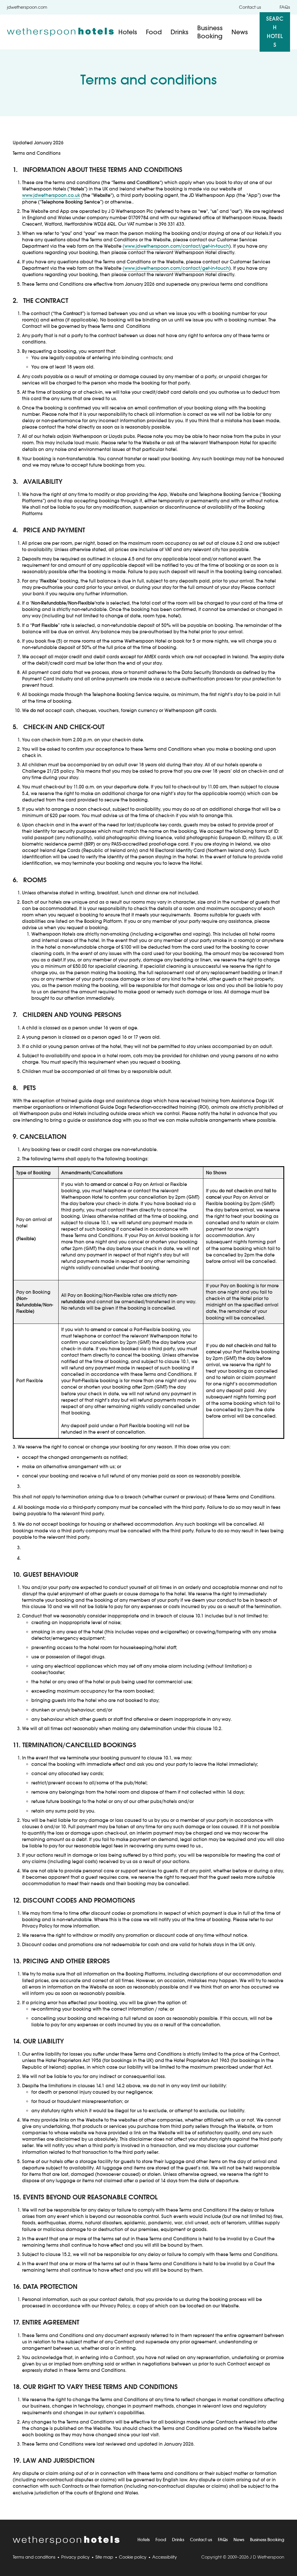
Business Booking (210, 32)
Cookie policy (133, 2557)
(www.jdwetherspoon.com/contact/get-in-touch (176, 246)
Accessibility (165, 2557)
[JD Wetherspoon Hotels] (60, 32)
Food (154, 32)
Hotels (128, 32)
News (240, 32)
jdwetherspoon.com (27, 7)
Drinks (180, 32)
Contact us (250, 7)
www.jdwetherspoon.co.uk (51, 195)
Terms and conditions (34, 2557)
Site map (104, 2557)
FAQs (285, 7)
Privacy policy (75, 2557)
